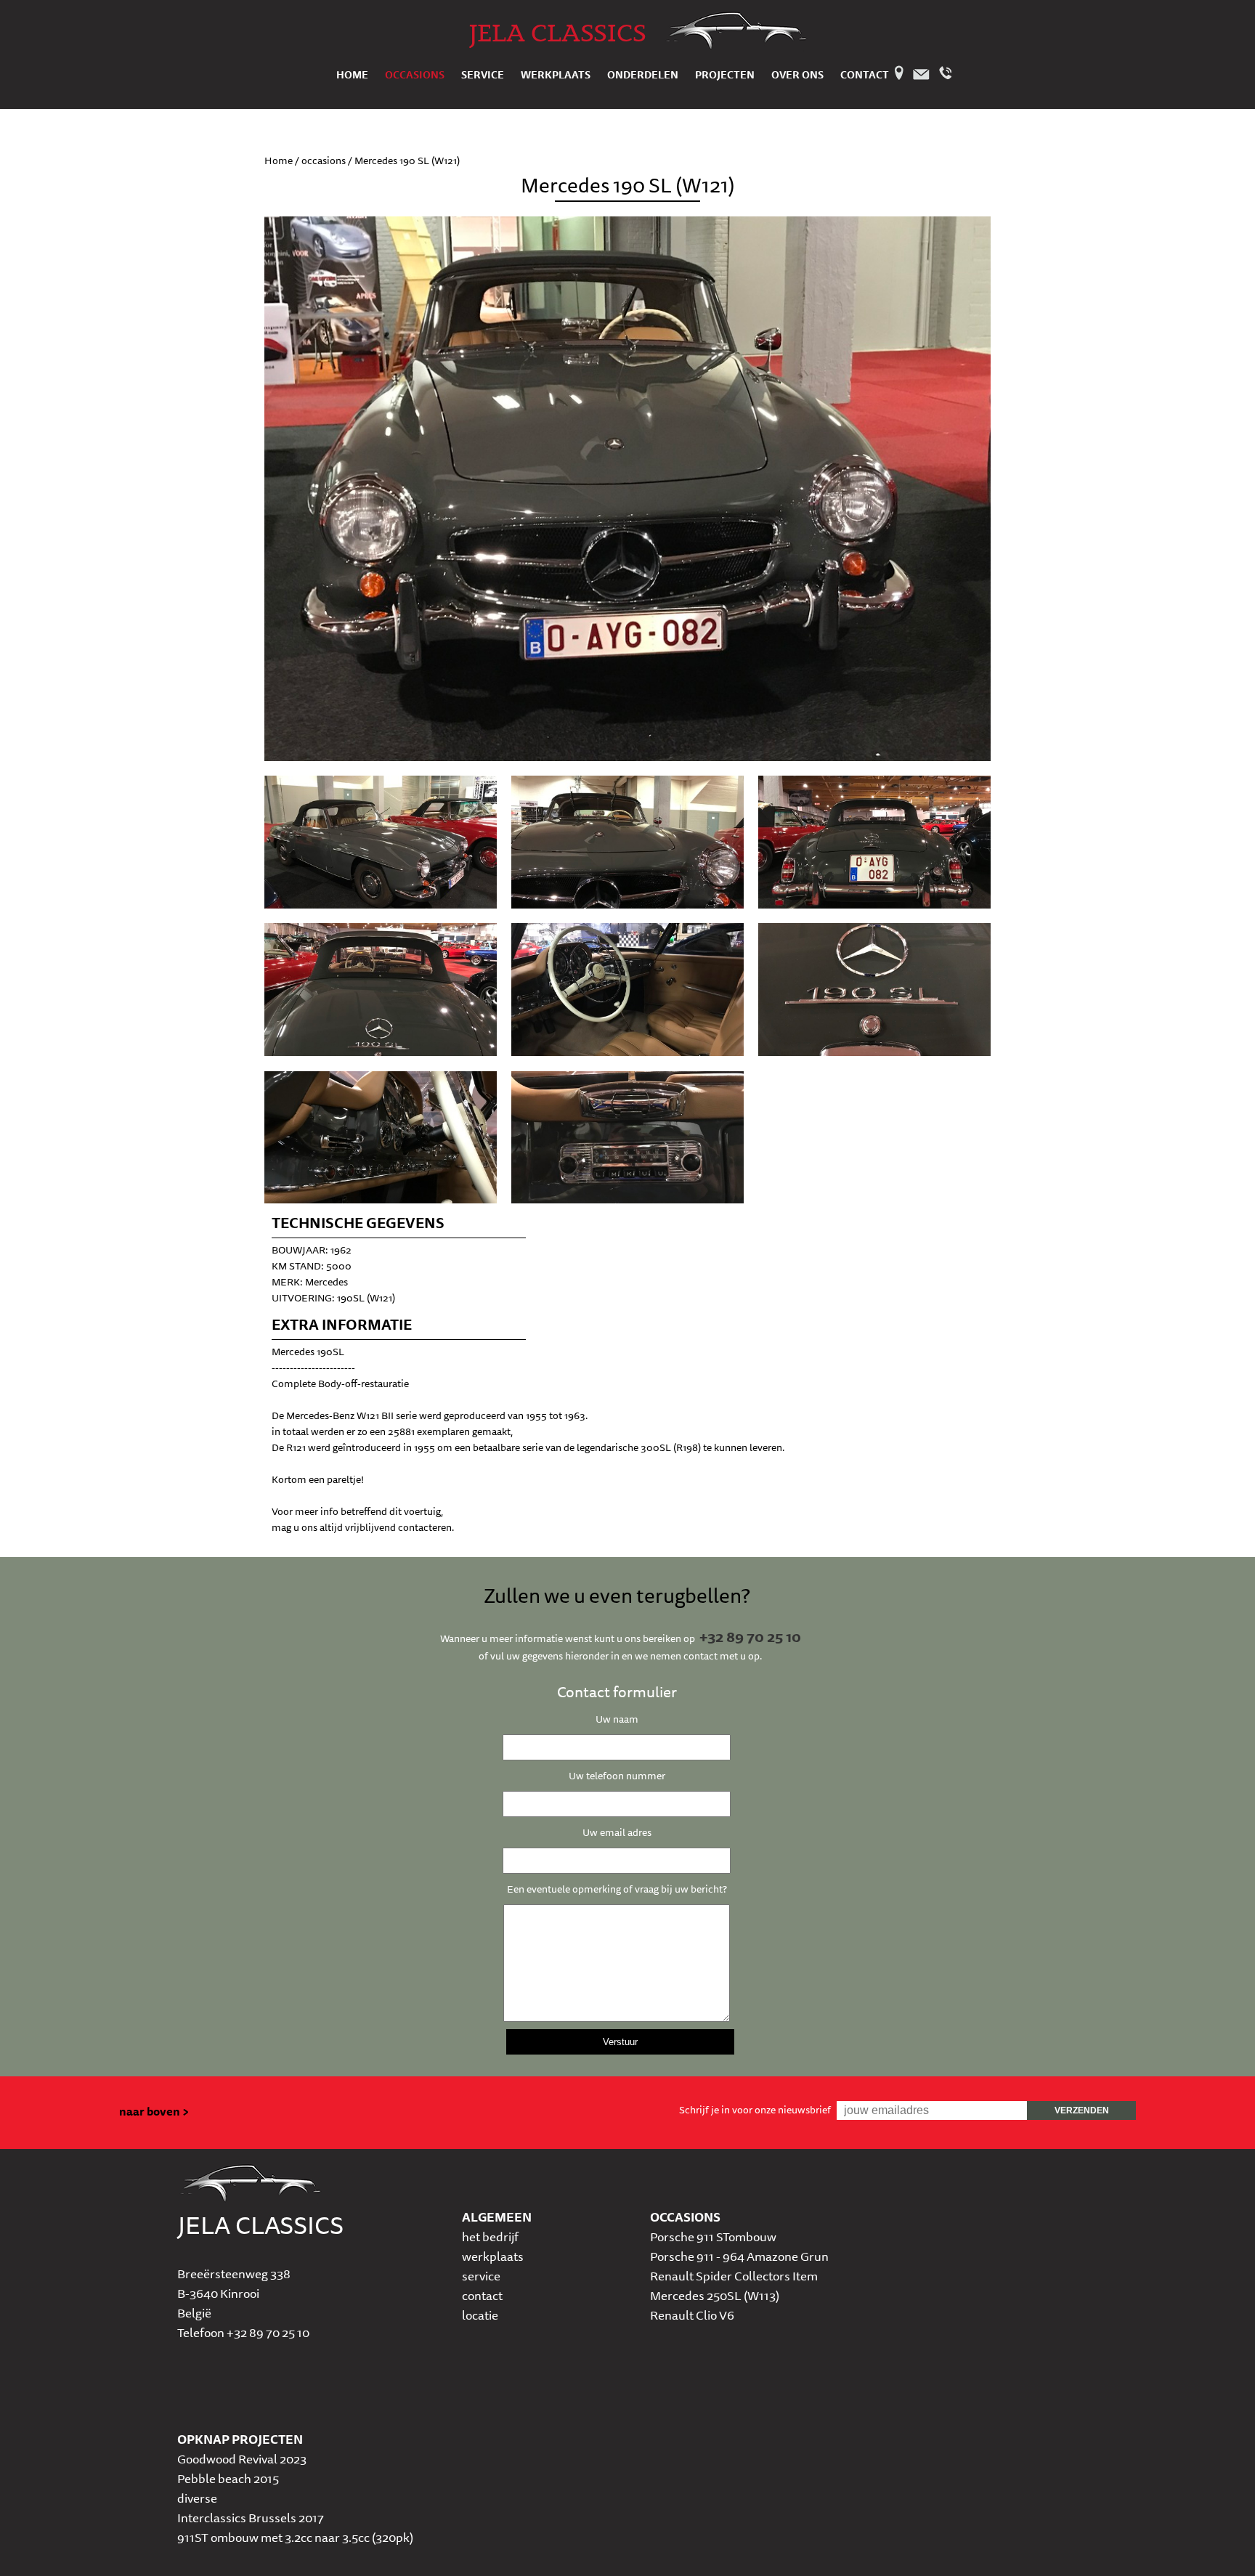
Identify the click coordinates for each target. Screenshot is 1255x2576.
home (352, 75)
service (483, 75)
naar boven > (154, 2111)
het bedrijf (490, 2236)
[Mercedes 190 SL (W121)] (381, 905)
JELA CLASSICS (558, 32)
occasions (415, 75)
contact (865, 75)
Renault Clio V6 (692, 2315)
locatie (480, 2315)
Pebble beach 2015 (228, 2478)
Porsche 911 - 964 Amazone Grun (739, 2256)
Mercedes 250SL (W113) (715, 2295)
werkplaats (556, 75)
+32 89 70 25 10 (750, 1637)
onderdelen (643, 75)
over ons (797, 75)
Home (279, 161)
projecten (725, 75)
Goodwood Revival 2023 (242, 2459)
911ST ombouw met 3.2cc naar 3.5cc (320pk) (295, 2537)
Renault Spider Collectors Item (734, 2276)
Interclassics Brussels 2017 (251, 2518)
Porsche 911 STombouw (713, 2236)
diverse (197, 2498)
